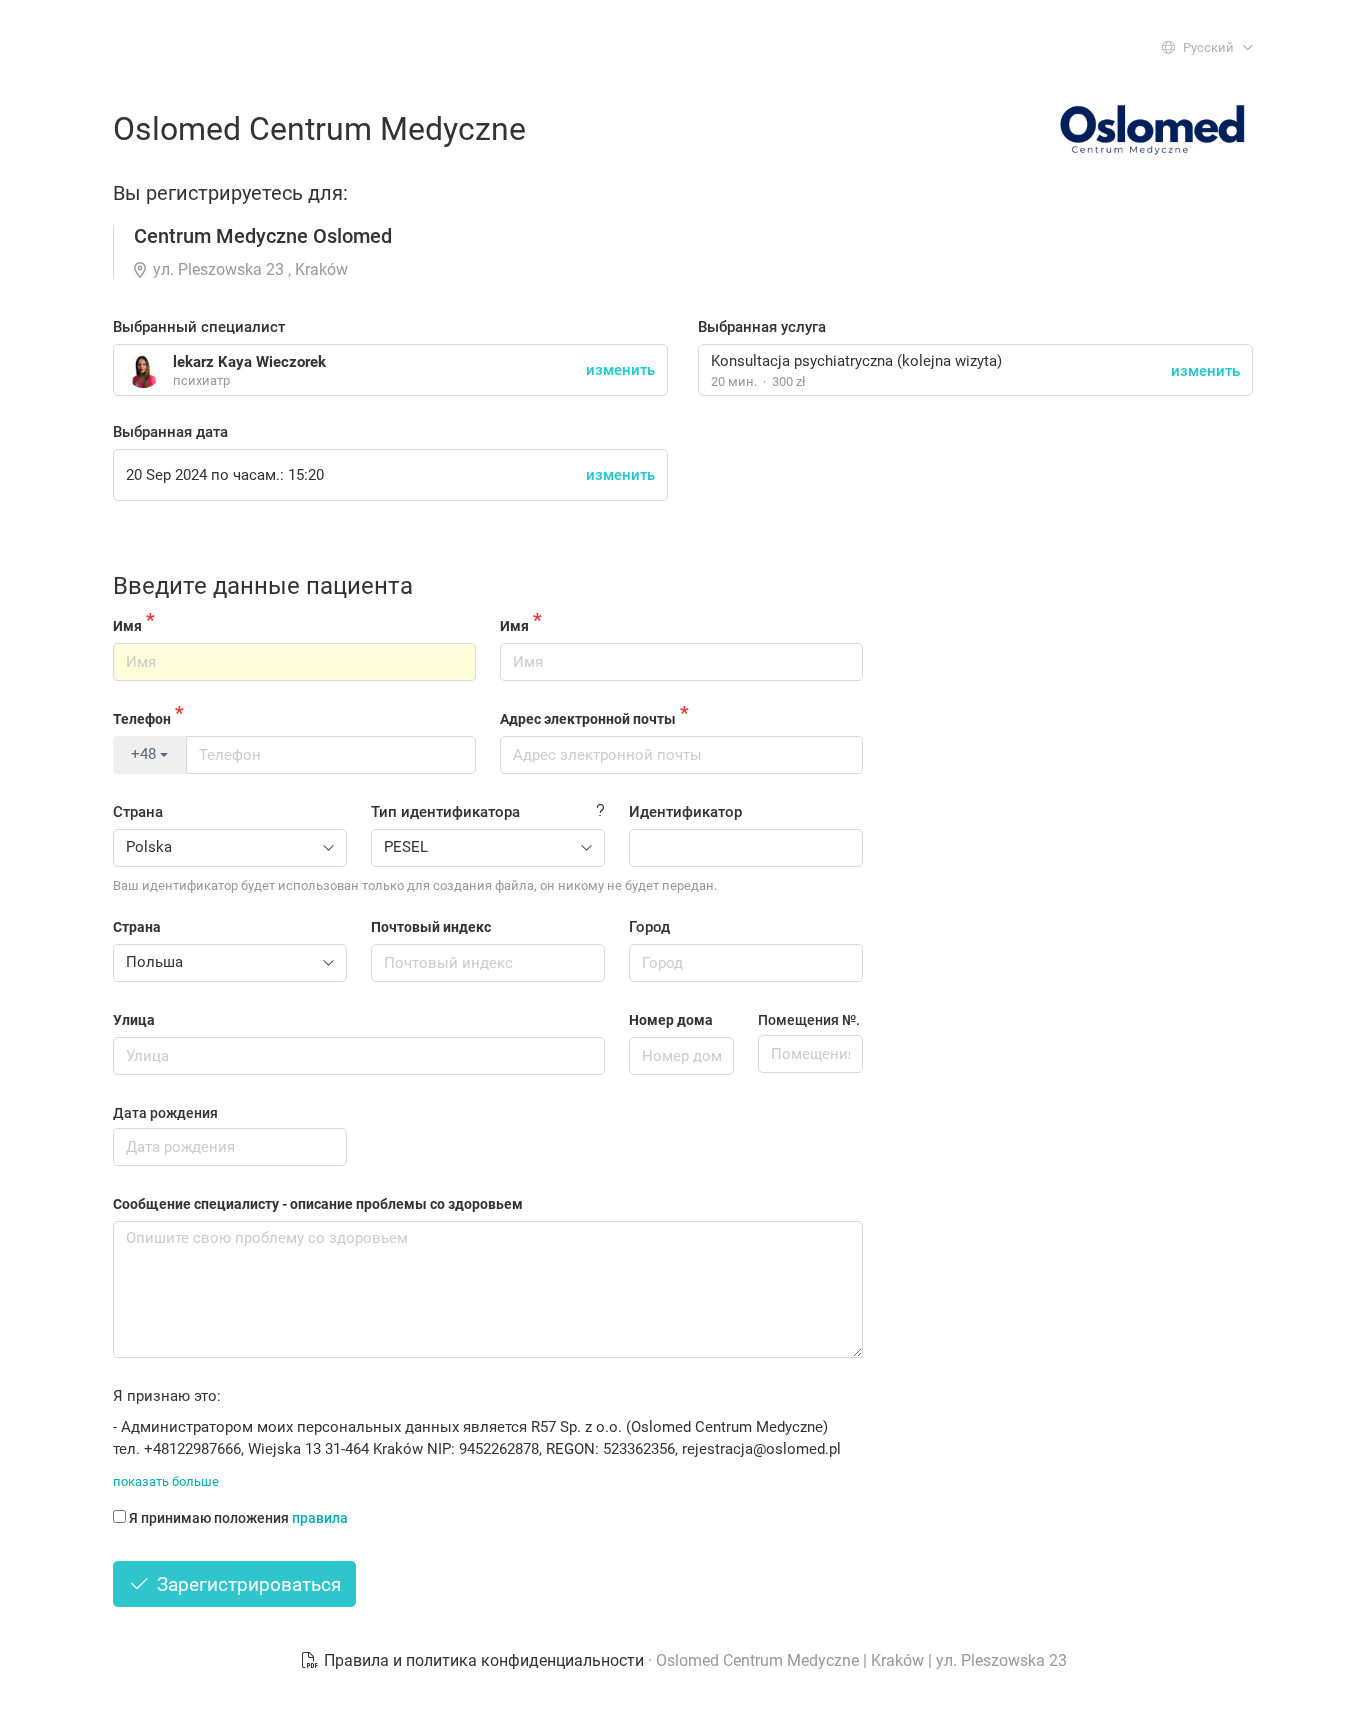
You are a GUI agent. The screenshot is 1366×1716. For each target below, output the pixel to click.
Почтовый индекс (431, 927)
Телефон (142, 719)
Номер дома (671, 1020)
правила (320, 1518)
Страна (138, 812)
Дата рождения (165, 1113)
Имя (127, 626)
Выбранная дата (170, 432)
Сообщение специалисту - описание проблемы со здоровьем (318, 1204)
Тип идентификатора (445, 812)
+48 (145, 754)
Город (649, 927)
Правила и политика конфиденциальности (484, 1660)
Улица (134, 1020)
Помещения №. (809, 1020)
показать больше (166, 1481)
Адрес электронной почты (588, 719)
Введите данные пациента (263, 586)
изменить (1205, 371)
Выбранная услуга (762, 327)
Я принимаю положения (238, 1518)
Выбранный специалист (199, 327)
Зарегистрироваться (246, 1584)
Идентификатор (685, 812)
